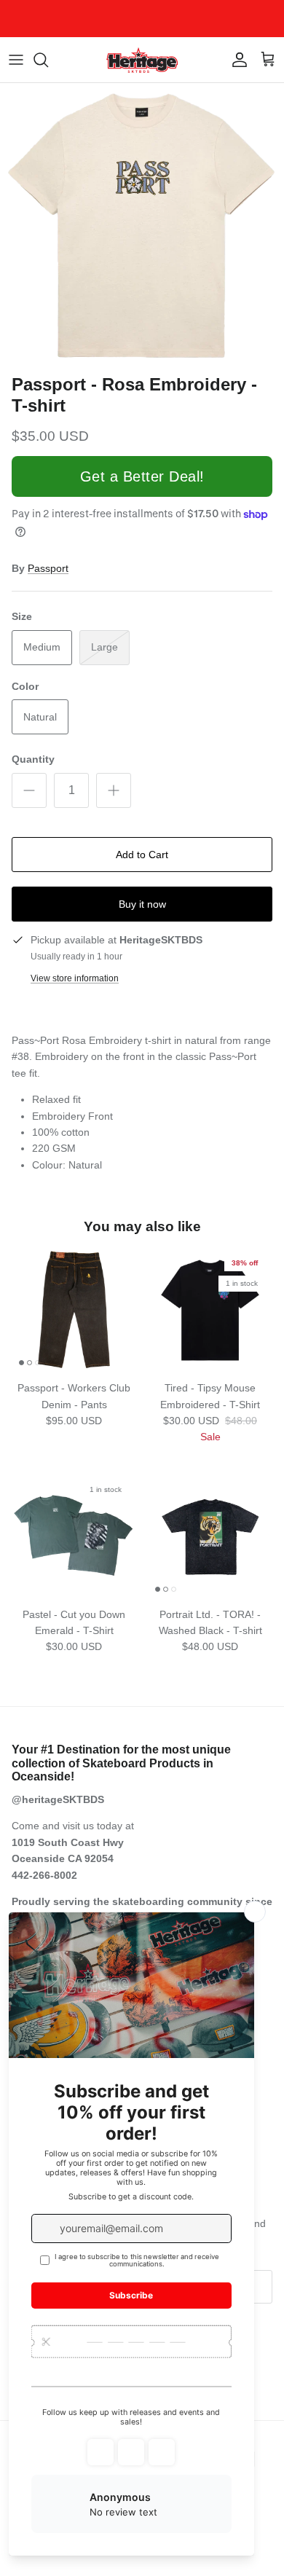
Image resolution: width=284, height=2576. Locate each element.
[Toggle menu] (16, 60)
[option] (142, 225)
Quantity (33, 759)
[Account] (236, 60)
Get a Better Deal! (142, 476)
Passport (48, 568)
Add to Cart (142, 855)
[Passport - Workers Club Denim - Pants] (74, 1310)
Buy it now (142, 904)
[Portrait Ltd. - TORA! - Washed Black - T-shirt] (210, 1537)
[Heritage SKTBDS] (142, 60)
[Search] (48, 60)
